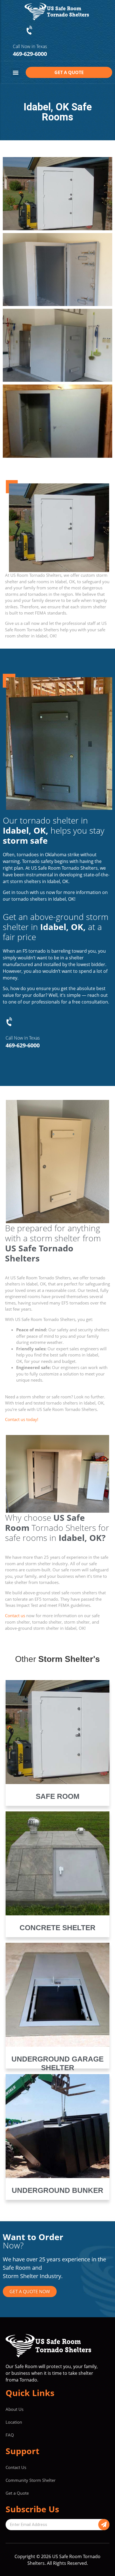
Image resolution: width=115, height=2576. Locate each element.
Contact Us (16, 2467)
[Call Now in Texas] (30, 30)
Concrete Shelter (57, 1928)
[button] (15, 73)
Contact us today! (22, 1419)
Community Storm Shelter (31, 2480)
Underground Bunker (57, 2190)
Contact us (15, 1616)
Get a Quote (17, 2493)
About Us (15, 2409)
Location (14, 2422)
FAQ (10, 2435)
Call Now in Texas (30, 46)
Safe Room (58, 1796)
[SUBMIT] (104, 2525)
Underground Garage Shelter (57, 2063)
